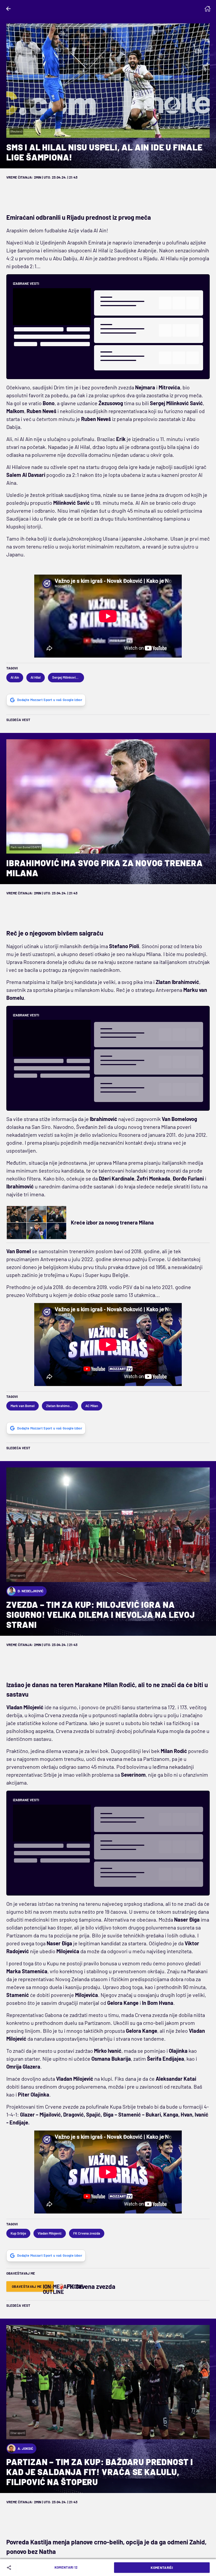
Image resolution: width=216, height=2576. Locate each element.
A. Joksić (25, 2448)
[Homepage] (208, 9)
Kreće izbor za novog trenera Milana (112, 1222)
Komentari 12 (66, 2567)
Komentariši (162, 2568)
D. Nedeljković (31, 1591)
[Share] (10, 2568)
